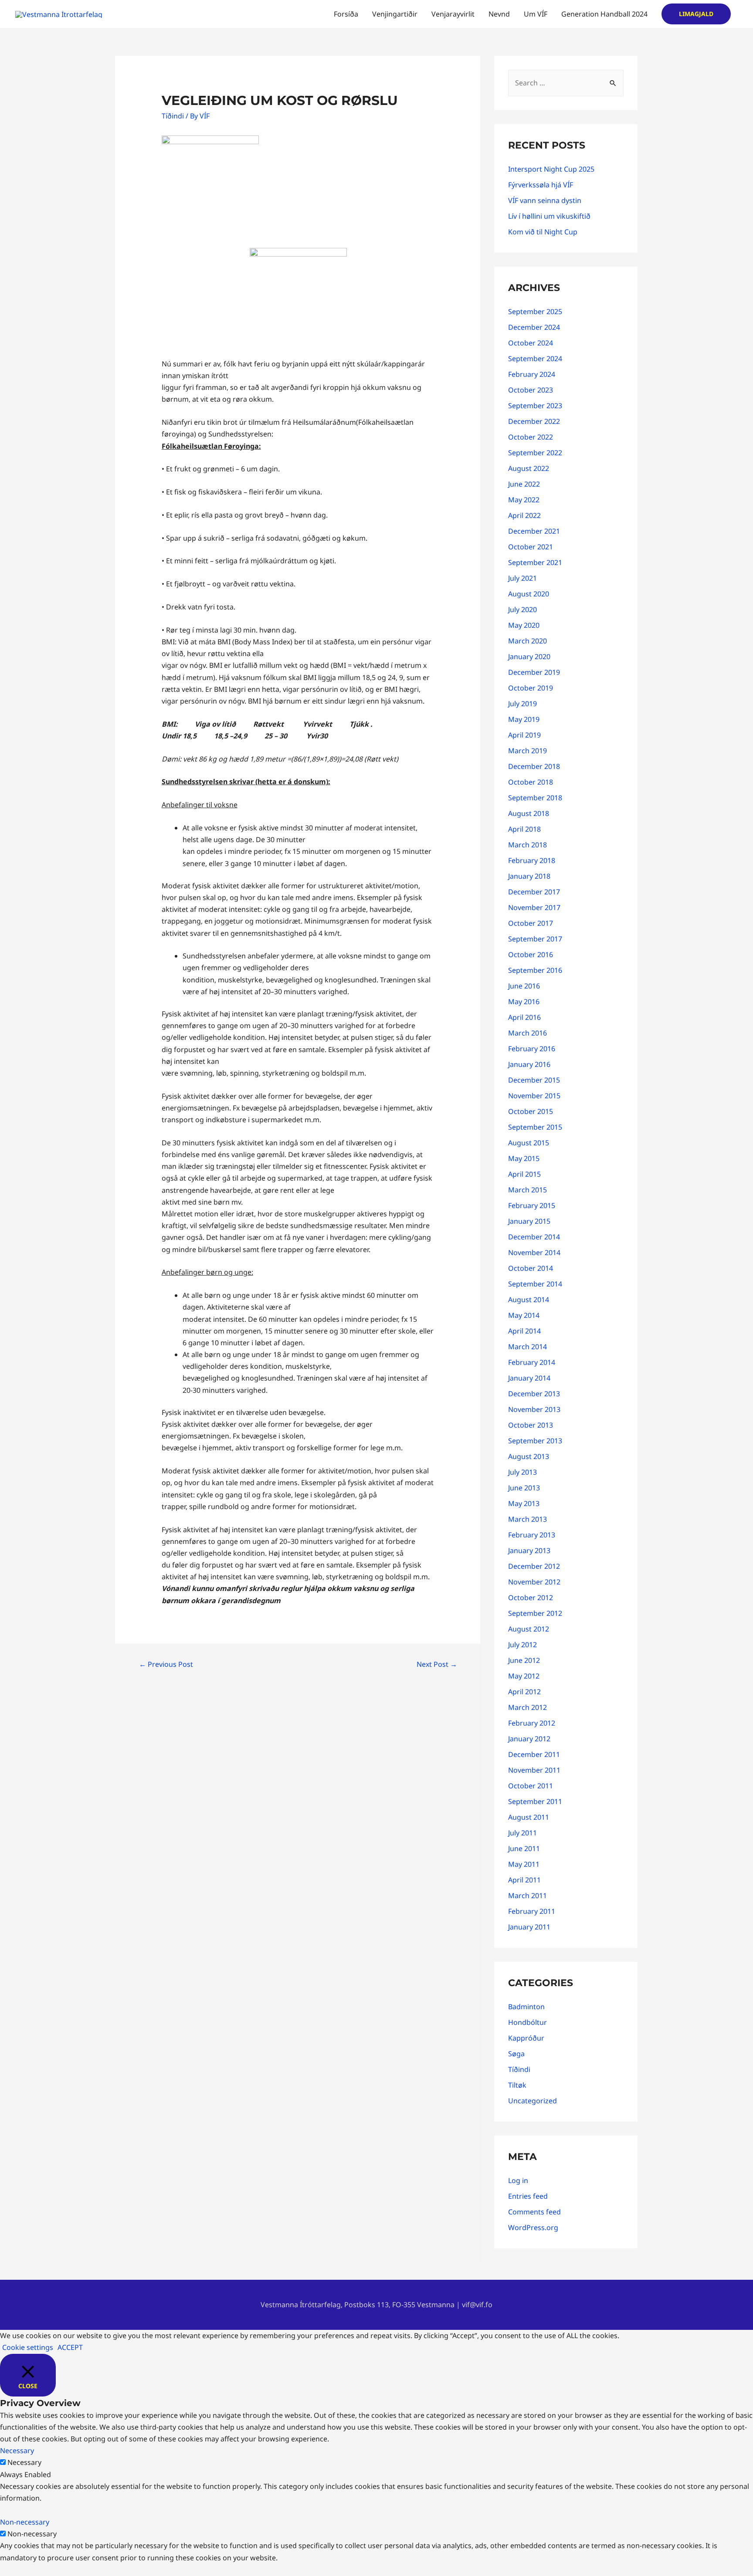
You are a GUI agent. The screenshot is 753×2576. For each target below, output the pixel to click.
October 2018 (531, 782)
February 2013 (532, 1535)
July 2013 (522, 1472)
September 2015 (535, 1127)
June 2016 (524, 986)
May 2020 (524, 625)
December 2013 (534, 1394)
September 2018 (535, 798)
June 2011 (524, 1848)
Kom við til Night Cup (543, 232)
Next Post (437, 1664)
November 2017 (534, 907)
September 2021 (535, 562)
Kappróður (526, 2038)
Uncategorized (533, 2101)
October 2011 (531, 1786)
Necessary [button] (17, 2451)
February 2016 (532, 1049)
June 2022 (524, 484)
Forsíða (346, 14)
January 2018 (529, 876)
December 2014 (534, 1237)
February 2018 (532, 860)
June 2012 (524, 1660)
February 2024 (532, 374)
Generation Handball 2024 (604, 14)
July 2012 (522, 1645)
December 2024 (534, 327)
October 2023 (531, 390)
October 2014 (531, 1268)
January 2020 (529, 657)
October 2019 (531, 688)
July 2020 (522, 609)
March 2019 (527, 751)
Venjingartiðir (395, 14)
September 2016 (535, 970)
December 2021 (534, 531)
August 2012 (529, 1629)
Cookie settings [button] (28, 2347)
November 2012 (534, 1582)
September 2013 (535, 1441)
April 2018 (524, 829)
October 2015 (531, 1111)
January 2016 (529, 1064)
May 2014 (524, 1315)
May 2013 (524, 1503)
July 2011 (522, 1833)
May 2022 (524, 500)
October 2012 (531, 1598)
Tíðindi (173, 116)
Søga (516, 2054)
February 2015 (532, 1205)
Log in (518, 2180)
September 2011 (535, 1801)
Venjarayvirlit (453, 14)
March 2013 (527, 1519)
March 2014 (527, 1347)
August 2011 (529, 1817)
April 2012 (524, 1692)
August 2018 (529, 813)
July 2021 (522, 578)
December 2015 (534, 1080)
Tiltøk (517, 2085)
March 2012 (527, 1707)
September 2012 (535, 1613)
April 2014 (524, 1331)
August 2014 (529, 1300)
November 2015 (534, 1096)
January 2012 (529, 1739)
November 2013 (534, 1409)
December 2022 (534, 421)
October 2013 (531, 1425)
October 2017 (531, 923)
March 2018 (527, 845)
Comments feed (534, 2212)
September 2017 (535, 939)
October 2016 (531, 955)
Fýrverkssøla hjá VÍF (541, 185)
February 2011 (532, 1911)
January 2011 (529, 1927)
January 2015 (529, 1221)
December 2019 (534, 672)
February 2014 (532, 1362)
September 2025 (535, 311)
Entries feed (528, 2196)
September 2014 (535, 1284)
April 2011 (524, 1880)
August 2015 (529, 1143)
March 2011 (527, 1896)
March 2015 (527, 1190)
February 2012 (532, 1723)
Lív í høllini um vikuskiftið (549, 216)
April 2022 (524, 515)
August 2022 (529, 468)
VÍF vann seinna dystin (545, 200)
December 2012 (534, 1566)
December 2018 (534, 766)
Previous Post (166, 1664)
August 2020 (529, 594)
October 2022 (531, 437)
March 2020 (527, 641)
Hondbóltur (527, 2022)
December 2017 (534, 892)
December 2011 (534, 1754)
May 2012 (524, 1676)
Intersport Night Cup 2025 (551, 169)
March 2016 (527, 1033)
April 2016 (524, 1017)
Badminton (526, 2007)
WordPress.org (533, 2227)
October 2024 (531, 343)
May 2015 (524, 1158)
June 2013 (524, 1488)
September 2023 (535, 406)
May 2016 (524, 1002)
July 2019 (522, 704)
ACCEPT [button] (70, 2347)
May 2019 (524, 719)
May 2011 (524, 1864)
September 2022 (535, 453)
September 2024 (535, 359)
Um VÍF (536, 14)
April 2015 (524, 1174)
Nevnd (499, 14)
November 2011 (534, 1770)
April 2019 (524, 735)
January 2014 (529, 1378)
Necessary (24, 2462)
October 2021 (531, 547)
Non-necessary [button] (25, 2522)
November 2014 (534, 1252)
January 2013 (529, 1550)
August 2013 (529, 1456)
